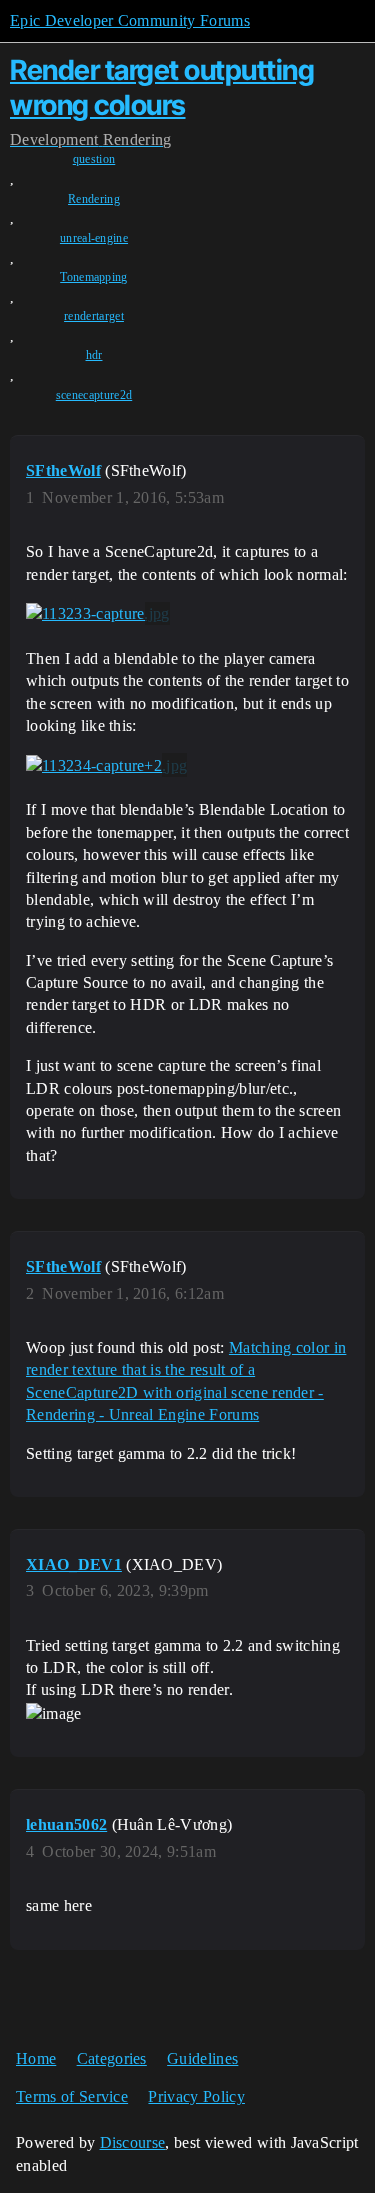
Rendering (94, 199)
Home (36, 2058)
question (94, 159)
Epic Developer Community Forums (130, 20)
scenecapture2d (94, 395)
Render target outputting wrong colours (162, 87)
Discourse (133, 2142)
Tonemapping (94, 277)
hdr (94, 355)
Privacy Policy (196, 2096)
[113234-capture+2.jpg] (106, 765)
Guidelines (202, 2058)
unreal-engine (94, 238)
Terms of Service (72, 2096)
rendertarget (94, 316)
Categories (112, 2058)
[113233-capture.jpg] (98, 614)
